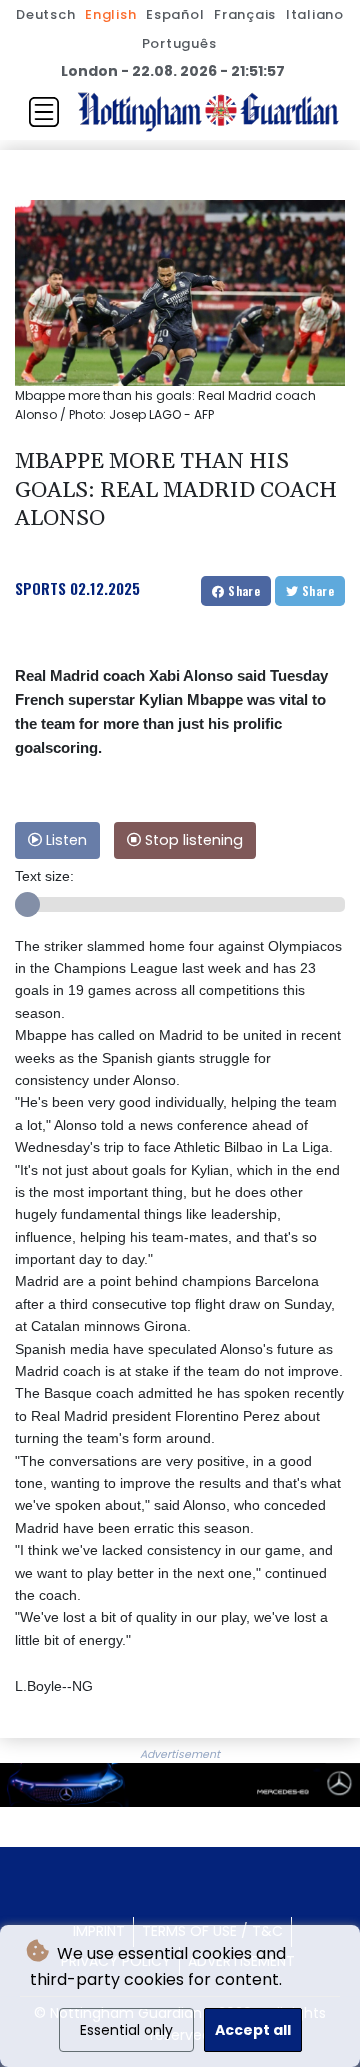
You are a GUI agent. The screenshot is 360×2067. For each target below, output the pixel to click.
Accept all (253, 2030)
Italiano (315, 14)
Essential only (126, 2030)
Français (245, 14)
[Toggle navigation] (44, 112)
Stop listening (192, 840)
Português (179, 43)
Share (242, 590)
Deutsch (45, 14)
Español (175, 14)
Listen (64, 840)
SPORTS (40, 588)
